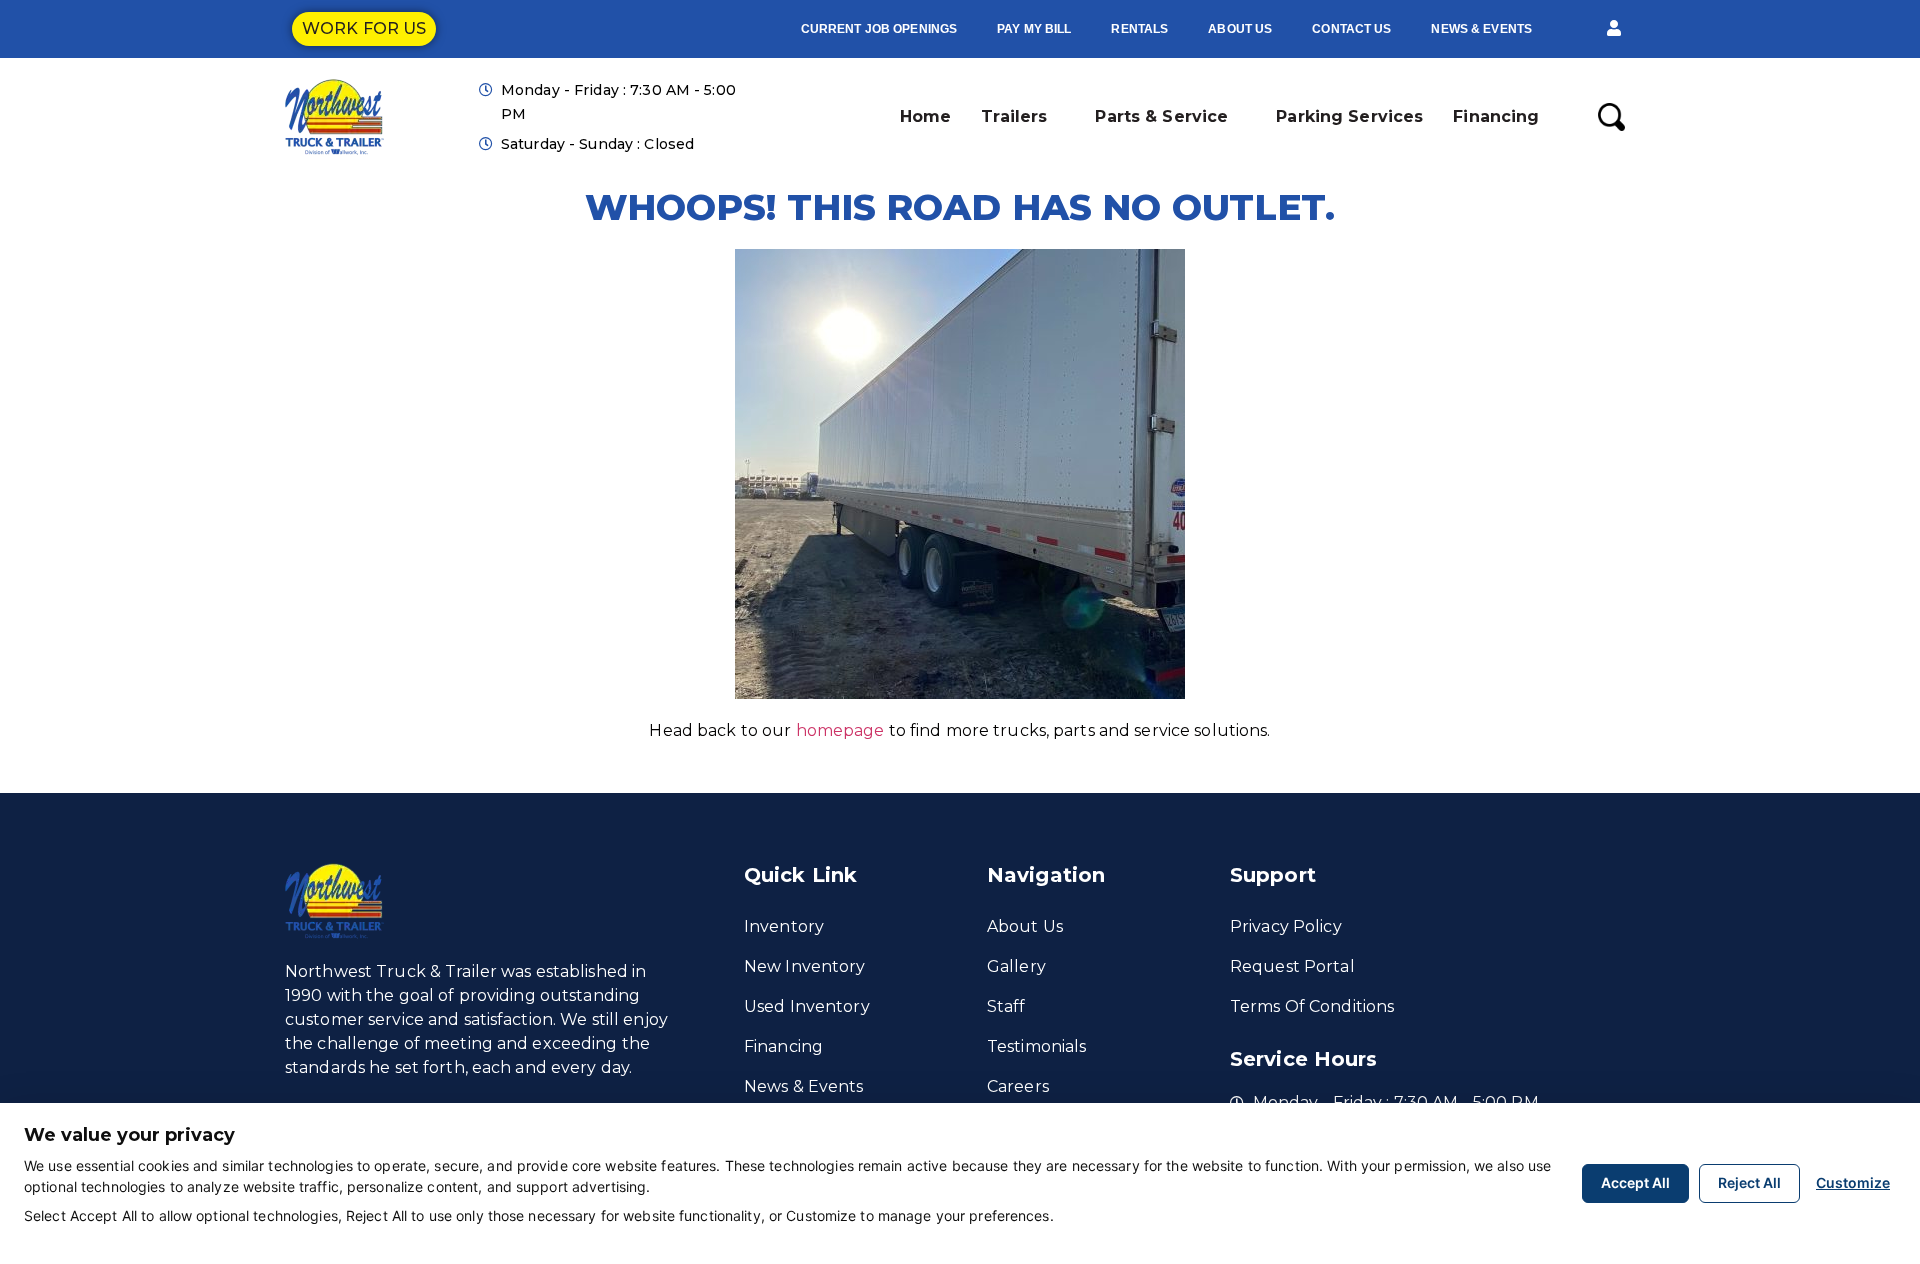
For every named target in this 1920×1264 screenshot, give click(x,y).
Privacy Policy (1286, 926)
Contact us (1351, 29)
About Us (1240, 29)
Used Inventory (807, 1006)
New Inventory (805, 966)
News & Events (1481, 29)
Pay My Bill (1034, 29)
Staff (1006, 1006)
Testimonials (1036, 1046)
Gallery (1016, 966)
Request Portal (1292, 966)
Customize (1853, 1182)
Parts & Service (1161, 116)
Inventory (784, 926)
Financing (1496, 116)
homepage (840, 730)
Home (925, 116)
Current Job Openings (879, 29)
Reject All (1749, 1182)
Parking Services (1349, 116)
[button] (1614, 29)
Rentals (1139, 29)
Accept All (1635, 1182)
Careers (1018, 1086)
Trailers (1014, 116)
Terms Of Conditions (1312, 1006)
